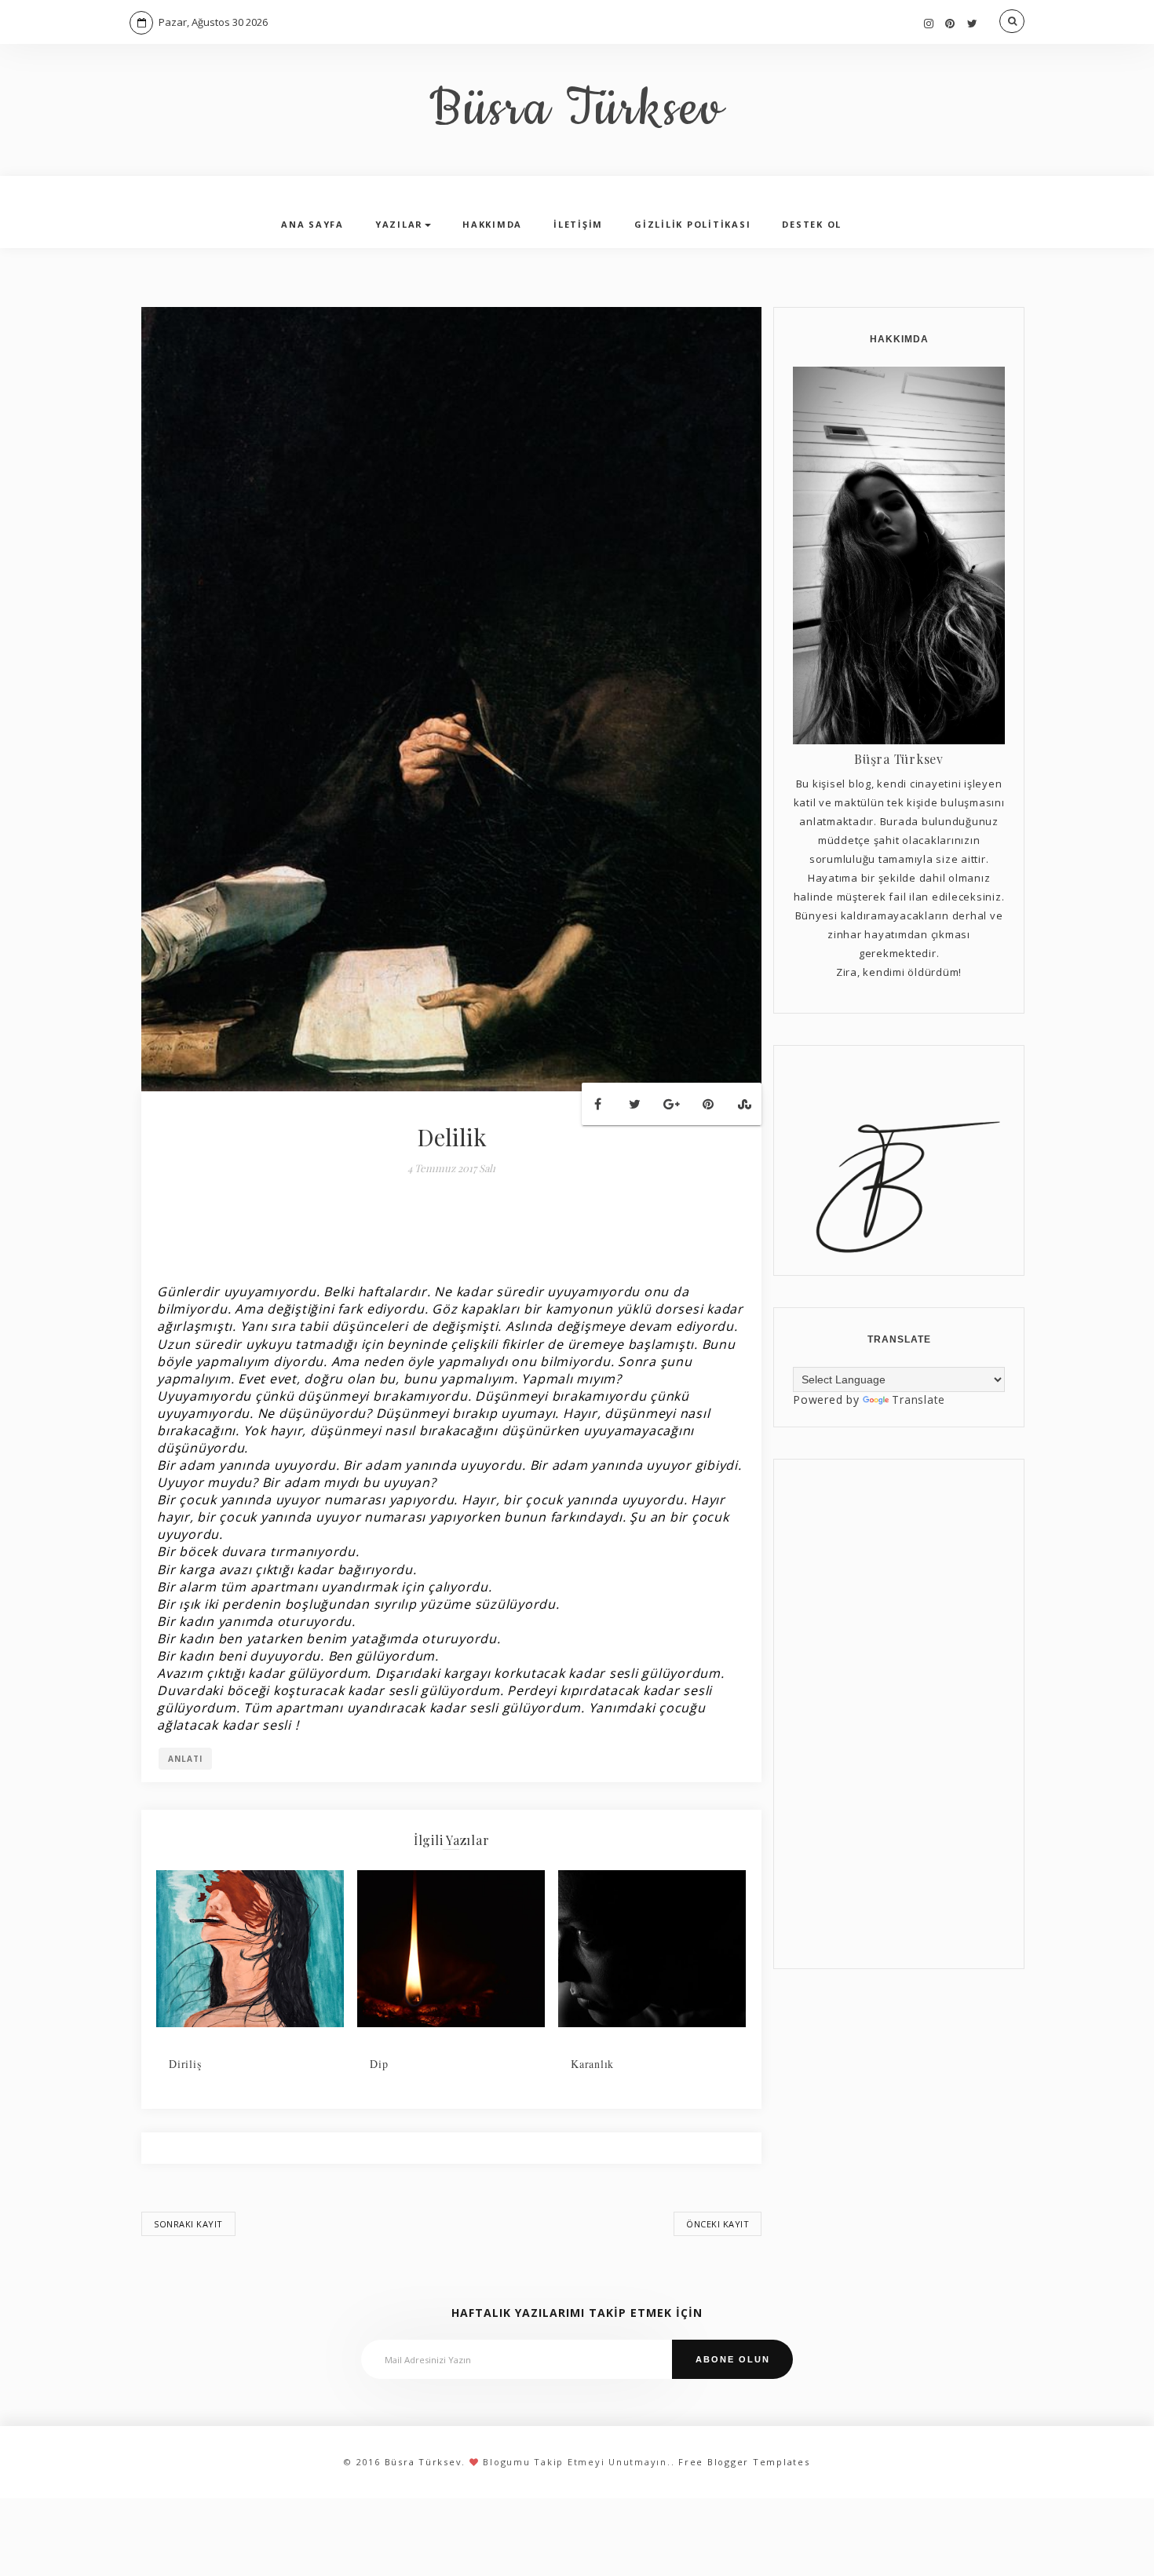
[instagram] (929, 23)
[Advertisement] (899, 1714)
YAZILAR (399, 224)
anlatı (185, 1759)
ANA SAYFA (312, 224)
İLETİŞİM (578, 224)
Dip (379, 2064)
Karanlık (592, 2064)
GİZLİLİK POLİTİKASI (692, 224)
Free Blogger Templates (744, 2462)
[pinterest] (950, 23)
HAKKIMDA (492, 224)
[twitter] (973, 23)
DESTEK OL (812, 224)
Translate (918, 1399)
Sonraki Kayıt (188, 2224)
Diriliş (185, 2064)
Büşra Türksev (899, 759)
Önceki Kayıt (718, 2224)
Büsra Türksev (577, 110)
